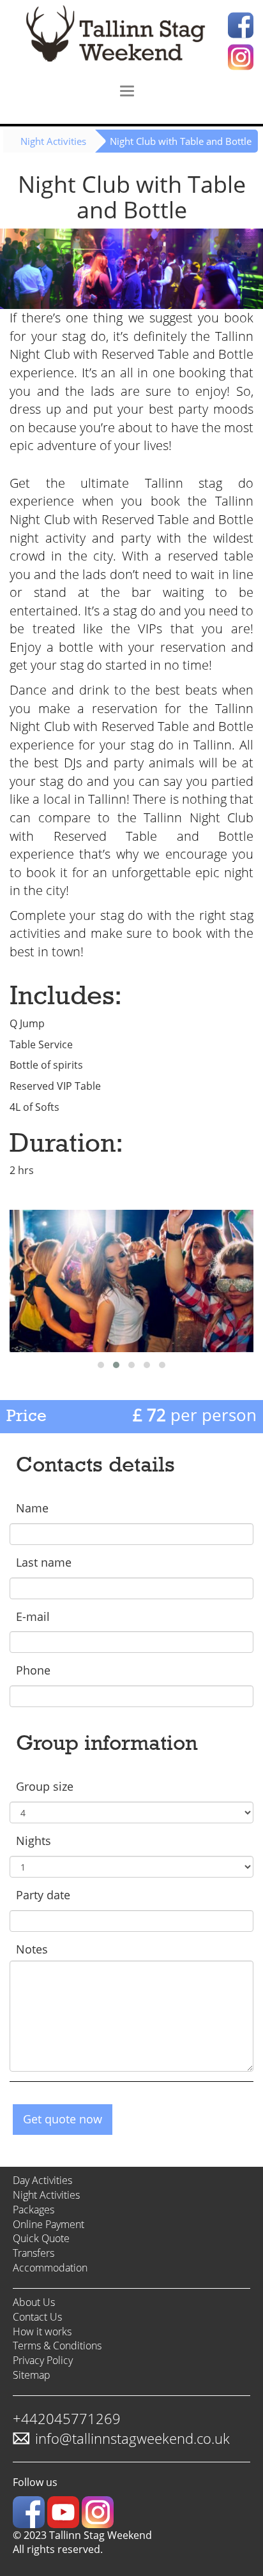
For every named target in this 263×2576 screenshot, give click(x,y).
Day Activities (42, 2180)
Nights (34, 1841)
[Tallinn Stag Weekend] (131, 37)
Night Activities (53, 141)
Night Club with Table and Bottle (181, 141)
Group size (45, 1786)
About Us (34, 2302)
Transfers (34, 2253)
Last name (44, 1562)
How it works (42, 2331)
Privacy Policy (43, 2360)
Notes (32, 1949)
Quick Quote (41, 2238)
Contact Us (37, 2317)
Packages (34, 2210)
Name (32, 1508)
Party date (43, 1895)
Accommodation (50, 2268)
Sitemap (32, 2375)
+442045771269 (67, 2418)
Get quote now (63, 2119)
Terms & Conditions (57, 2346)
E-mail (33, 1616)
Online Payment (49, 2224)
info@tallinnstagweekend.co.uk (132, 2438)
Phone (33, 1670)
